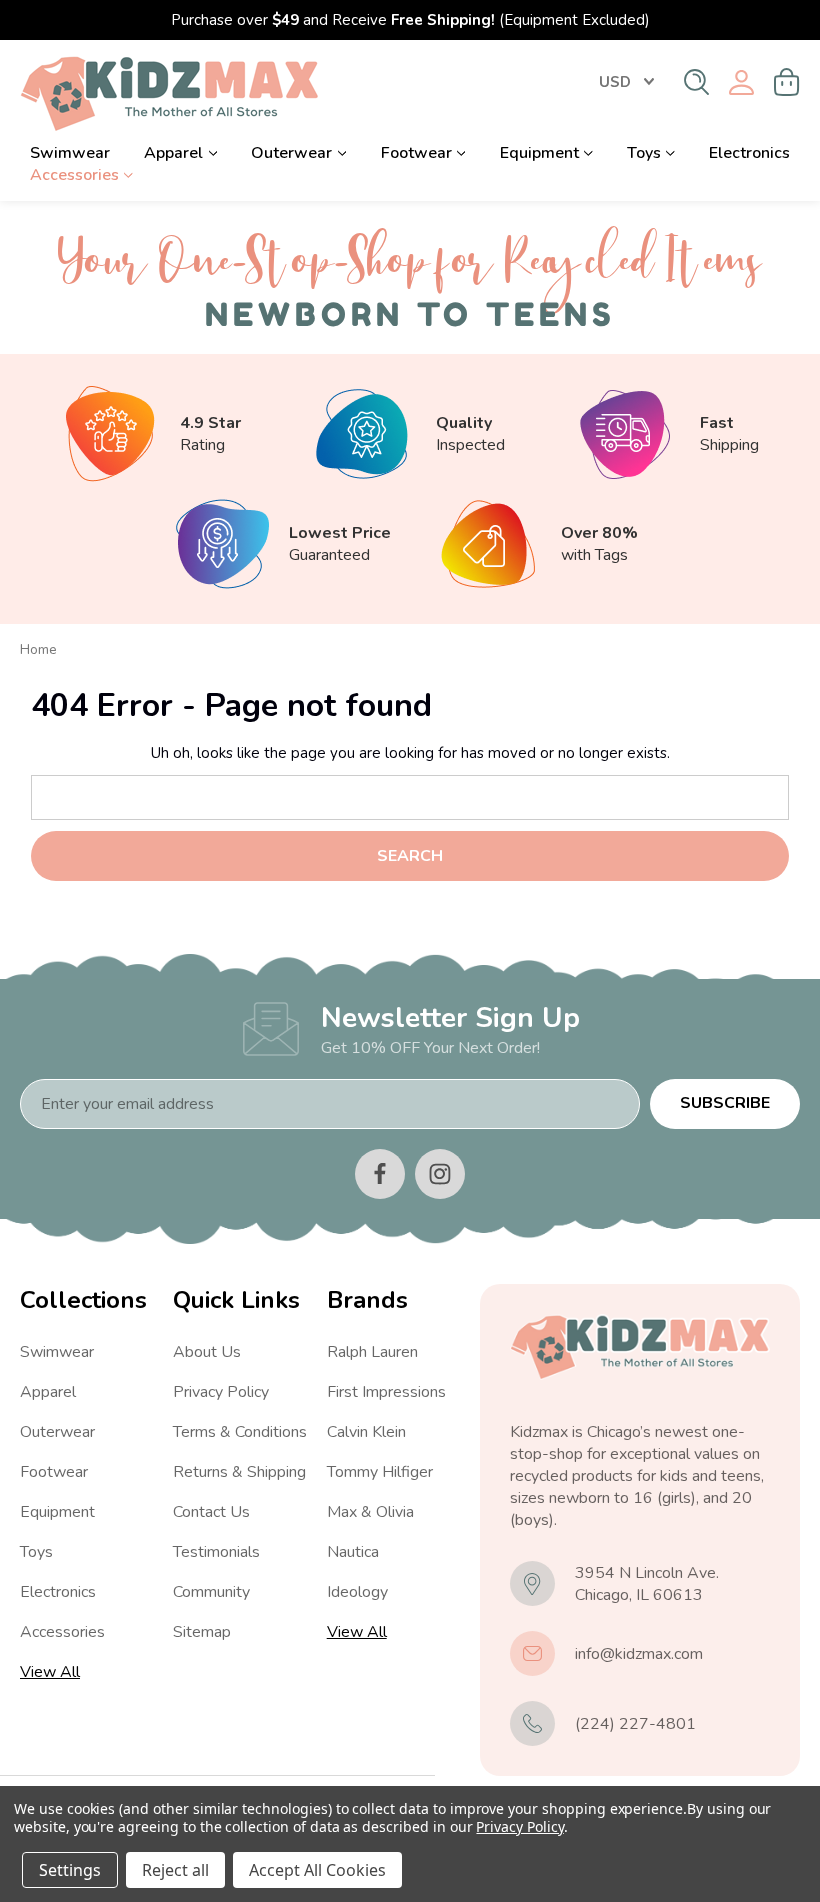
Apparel (173, 153)
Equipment (539, 153)
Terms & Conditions (240, 1432)
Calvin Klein (366, 1432)
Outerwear (291, 153)
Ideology (357, 1592)
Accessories (74, 175)
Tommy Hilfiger (380, 1472)
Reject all (175, 1870)
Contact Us (211, 1512)
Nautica (353, 1552)
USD (615, 82)
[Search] (696, 82)
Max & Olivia (370, 1512)
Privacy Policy (221, 1392)
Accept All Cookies (317, 1870)
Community (211, 1592)
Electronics (749, 153)
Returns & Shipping (239, 1472)
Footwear (416, 153)
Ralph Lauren (372, 1352)
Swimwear (70, 153)
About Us (207, 1352)
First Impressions (386, 1392)
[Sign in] (741, 82)
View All (50, 1672)
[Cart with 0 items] (787, 82)
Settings (70, 1870)
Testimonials (216, 1552)
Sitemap (202, 1632)
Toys (644, 153)
